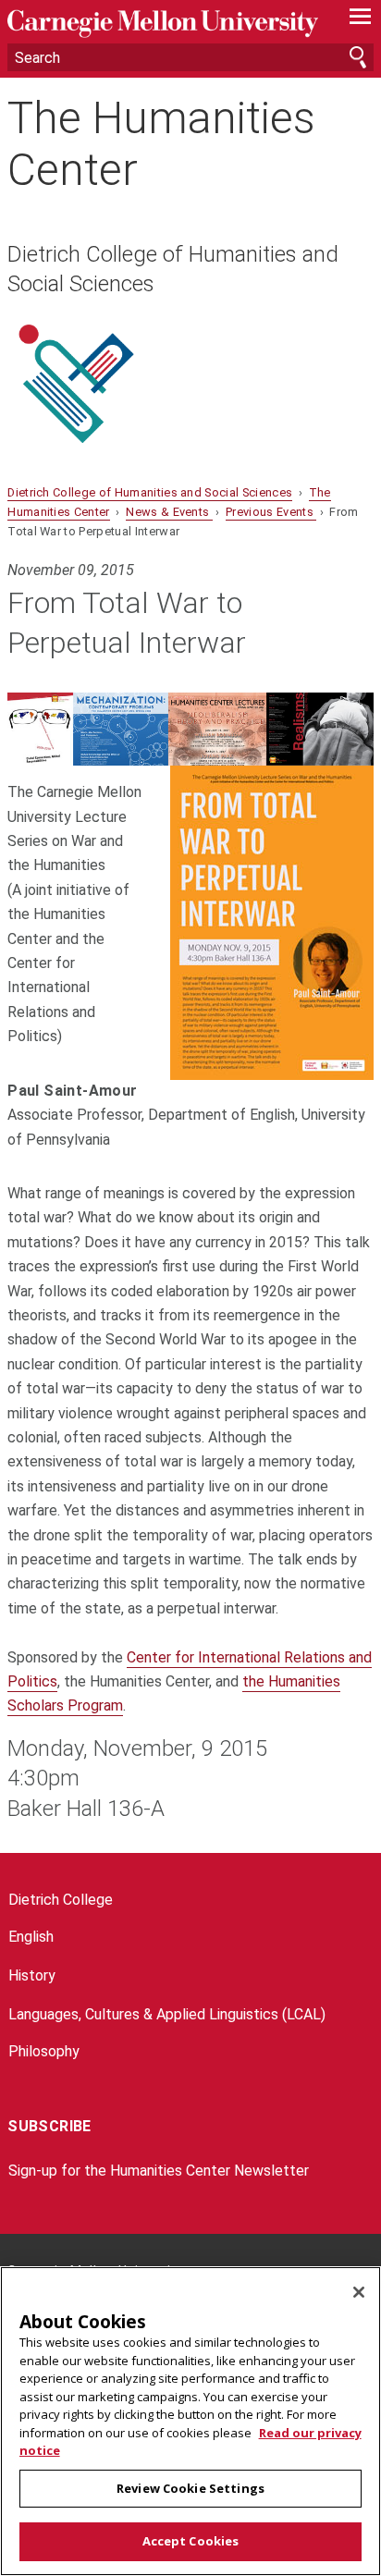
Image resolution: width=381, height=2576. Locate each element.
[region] (190, 2421)
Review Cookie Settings (190, 2488)
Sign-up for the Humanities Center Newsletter (159, 2171)
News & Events (169, 512)
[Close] (359, 2292)
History (32, 1975)
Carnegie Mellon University (163, 24)
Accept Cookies (191, 2541)
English (31, 1937)
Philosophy (44, 2051)
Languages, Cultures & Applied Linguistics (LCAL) (167, 2014)
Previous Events (271, 512)
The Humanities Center (161, 143)
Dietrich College (61, 1900)
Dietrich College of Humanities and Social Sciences (173, 269)
